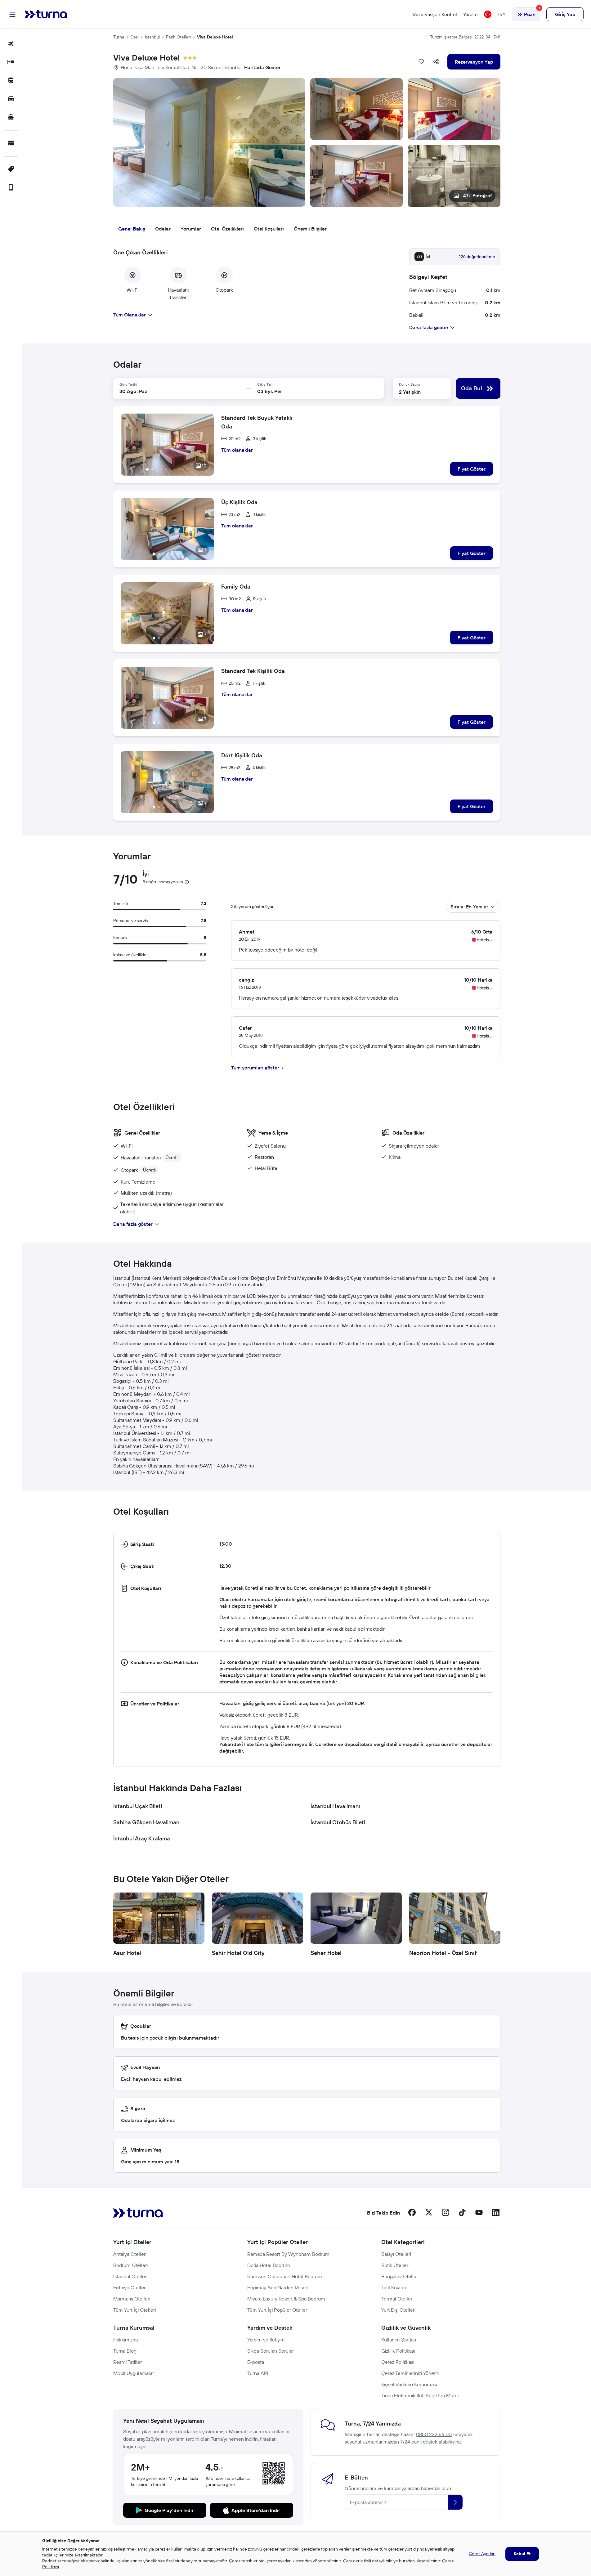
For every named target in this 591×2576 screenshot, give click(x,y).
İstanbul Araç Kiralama (142, 1838)
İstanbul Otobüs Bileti (338, 1822)
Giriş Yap (565, 14)
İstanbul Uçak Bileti (138, 1806)
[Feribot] (11, 117)
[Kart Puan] (11, 143)
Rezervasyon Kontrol (435, 14)
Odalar (163, 229)
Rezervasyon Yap (474, 62)
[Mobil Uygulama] (11, 188)
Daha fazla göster (133, 1224)
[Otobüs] (11, 81)
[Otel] (11, 63)
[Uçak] (11, 44)
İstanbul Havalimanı (335, 1806)
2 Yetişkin (410, 392)
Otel (134, 37)
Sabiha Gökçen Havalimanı (147, 1822)
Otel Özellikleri (227, 229)
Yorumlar (191, 229)
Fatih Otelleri (178, 37)
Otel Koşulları (269, 229)
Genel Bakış (132, 229)
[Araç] (11, 99)
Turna (119, 37)
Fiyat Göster (472, 469)
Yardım (470, 14)
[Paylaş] (436, 62)
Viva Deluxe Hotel (215, 37)
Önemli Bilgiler (310, 229)
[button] (307, 143)
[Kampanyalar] (11, 170)
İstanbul (152, 37)
